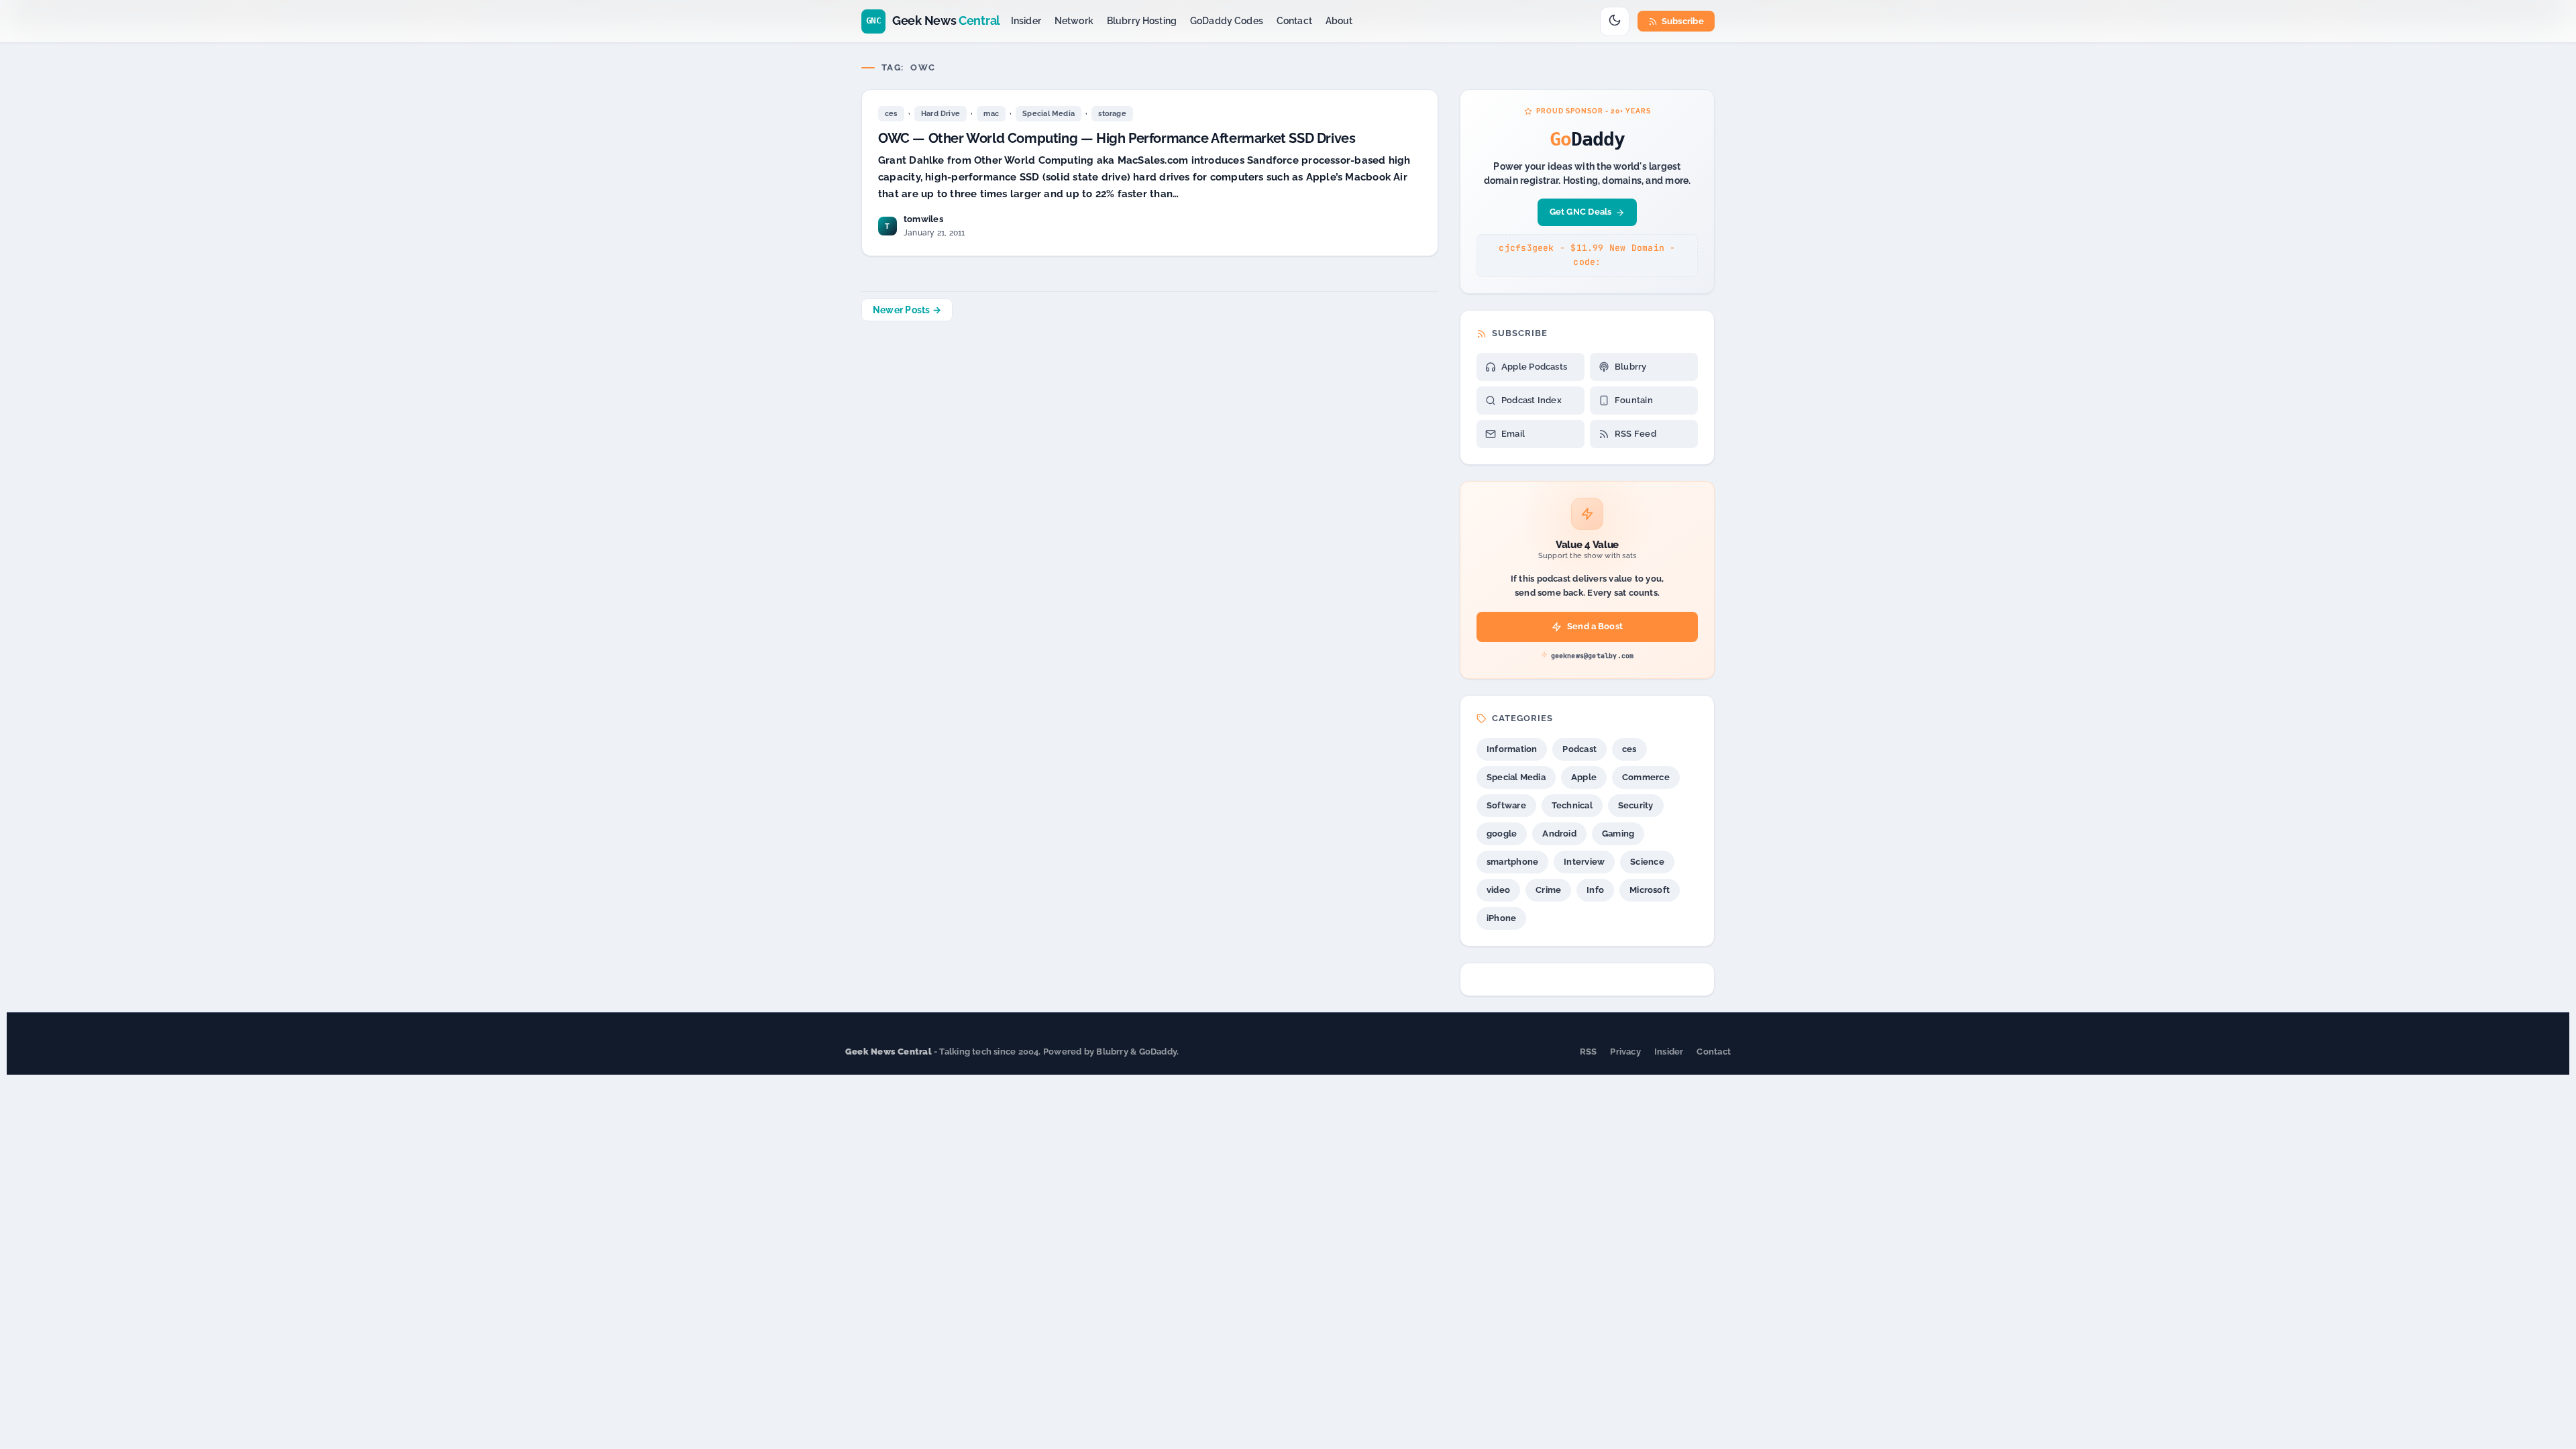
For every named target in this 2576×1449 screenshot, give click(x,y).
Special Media (1049, 114)
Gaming (1618, 834)
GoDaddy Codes (1227, 21)
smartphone (1512, 862)
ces (891, 114)
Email (1513, 434)
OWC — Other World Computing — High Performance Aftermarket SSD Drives (1117, 138)
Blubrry (1631, 367)
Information (1512, 749)
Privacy (1625, 1052)
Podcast (1579, 749)
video (1498, 890)
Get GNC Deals (1581, 212)
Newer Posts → (907, 310)
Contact (1294, 21)
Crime (1548, 890)
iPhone (1501, 918)
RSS (1589, 1052)
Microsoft (1650, 890)
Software (1506, 805)
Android (1559, 834)
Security (1636, 805)
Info (1595, 890)
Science (1647, 862)
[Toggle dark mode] (1615, 21)
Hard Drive (941, 114)
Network (1074, 21)
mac (991, 114)
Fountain (1634, 400)
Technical (1572, 805)
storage (1112, 114)
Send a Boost (1595, 626)
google (1502, 834)
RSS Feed (1635, 434)
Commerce (1646, 777)
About (1339, 21)
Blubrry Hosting (1142, 21)
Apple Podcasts (1534, 367)
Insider (1026, 21)
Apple (1584, 777)
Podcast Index (1532, 400)
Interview (1584, 862)
